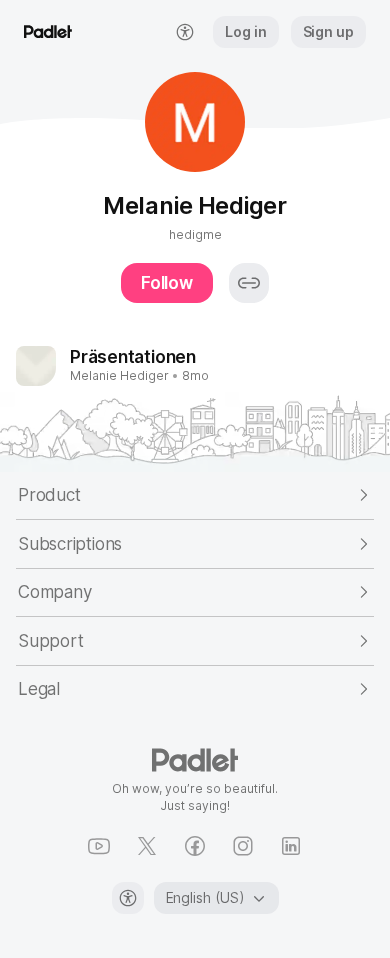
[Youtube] (99, 846)
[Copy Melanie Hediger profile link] (249, 283)
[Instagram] (243, 846)
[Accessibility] (128, 898)
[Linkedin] (291, 846)
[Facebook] (195, 846)
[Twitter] (147, 846)
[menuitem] (185, 32)
